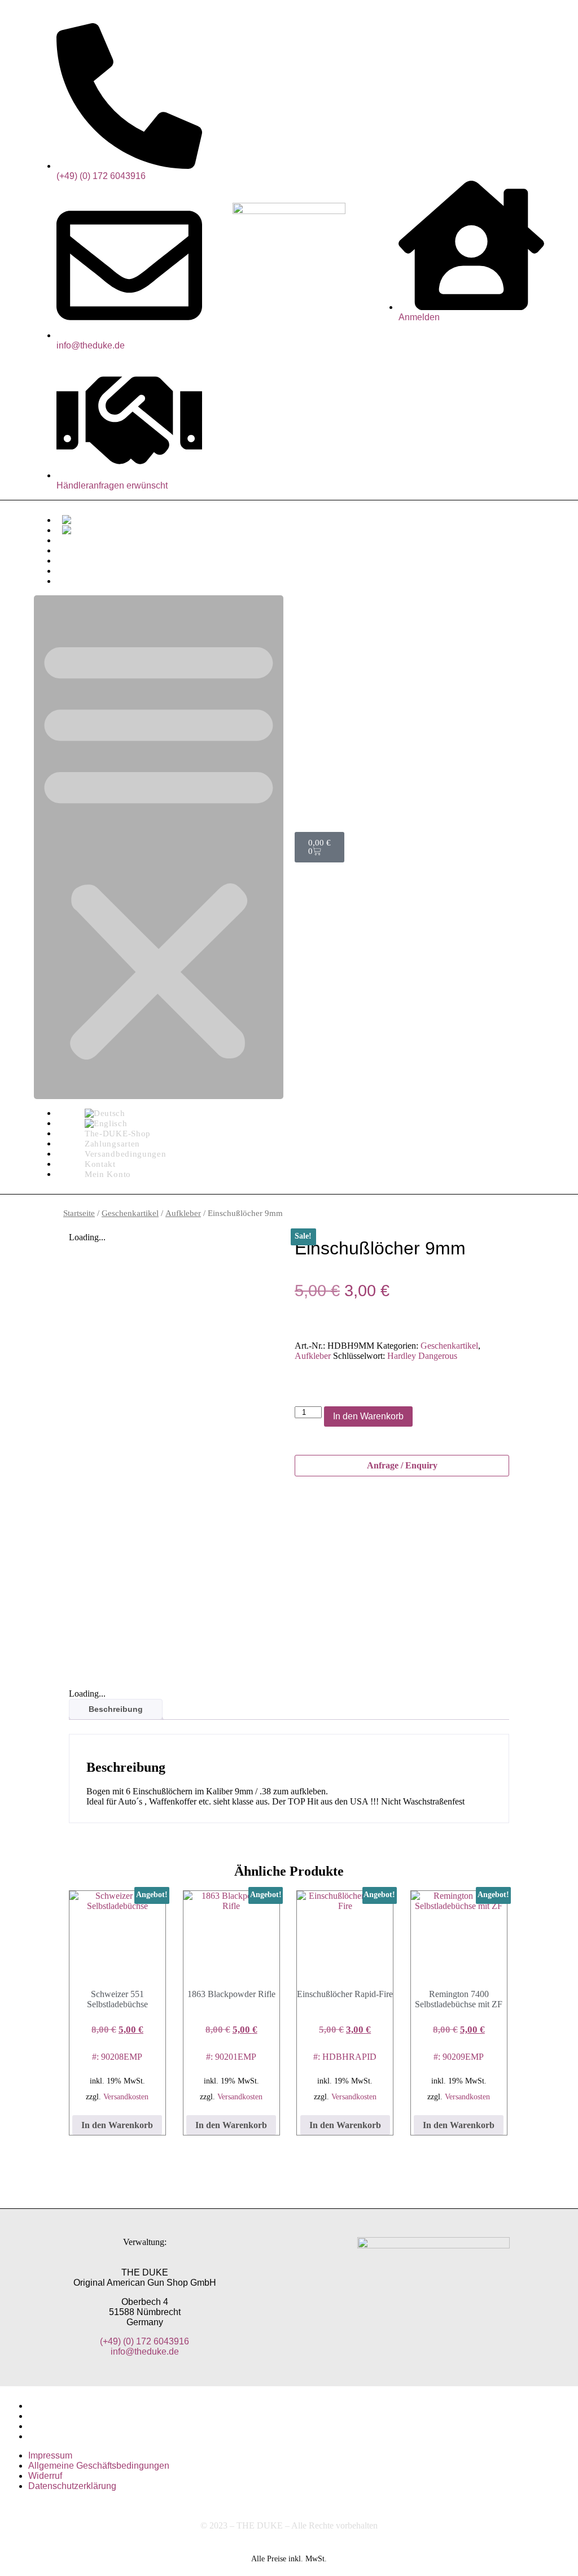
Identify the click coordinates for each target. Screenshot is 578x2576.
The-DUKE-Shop (96, 540)
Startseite (79, 1213)
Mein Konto (85, 581)
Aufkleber (183, 1213)
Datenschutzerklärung (72, 2436)
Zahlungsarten (91, 550)
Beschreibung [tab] (116, 1709)
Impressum (50, 2406)
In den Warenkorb (368, 1416)
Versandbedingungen (104, 561)
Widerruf (45, 2426)
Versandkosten (126, 2096)
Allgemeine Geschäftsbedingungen (99, 2416)
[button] (159, 847)
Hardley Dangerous (422, 1356)
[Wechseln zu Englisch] (84, 530)
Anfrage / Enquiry (402, 1465)
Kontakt (78, 571)
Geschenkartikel (130, 1213)
